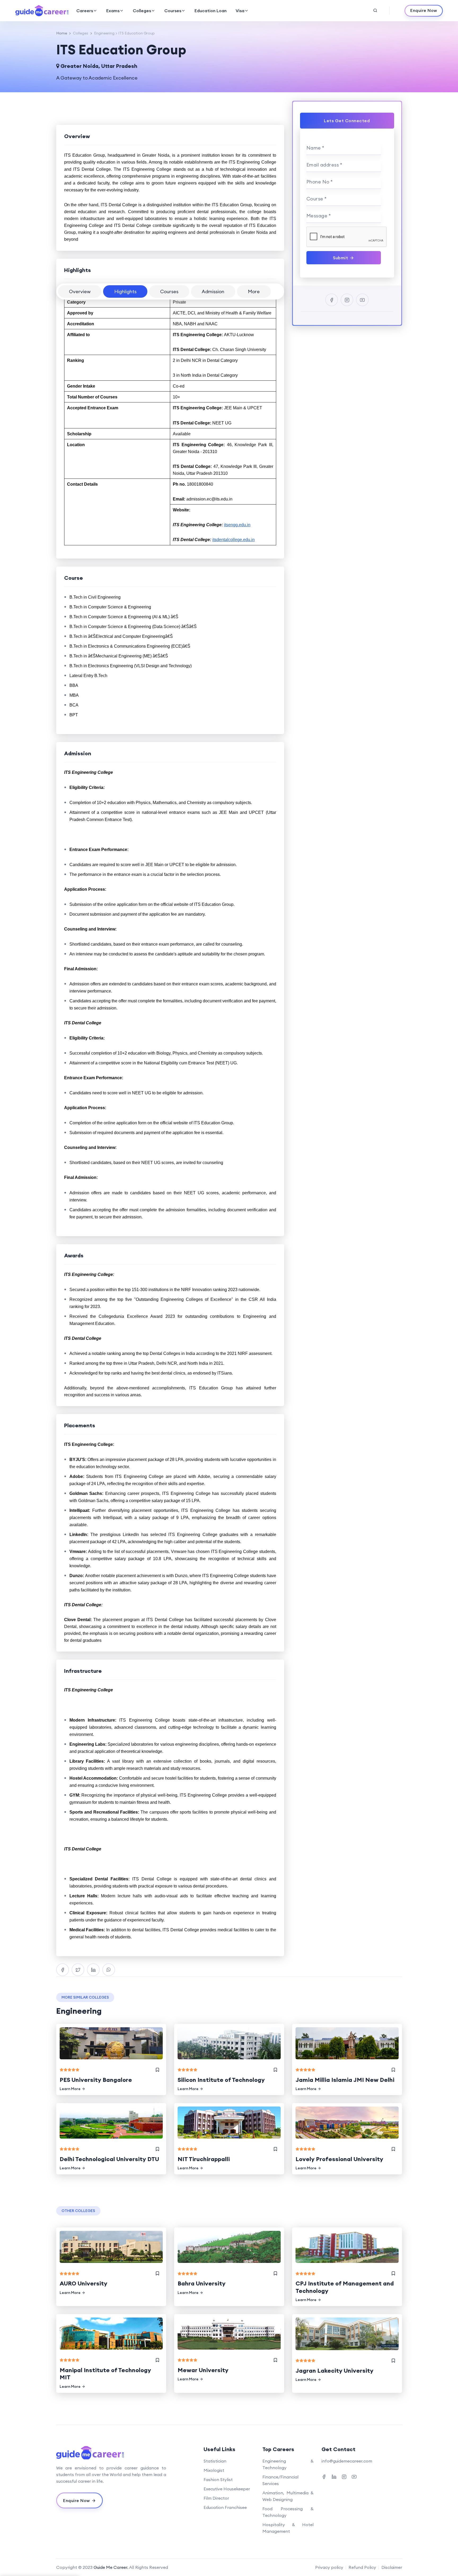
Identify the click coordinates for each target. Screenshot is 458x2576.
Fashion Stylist (218, 2480)
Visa (240, 11)
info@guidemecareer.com (347, 2461)
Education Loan (211, 11)
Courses (173, 11)
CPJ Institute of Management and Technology (345, 2287)
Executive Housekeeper (227, 2489)
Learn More (70, 2089)
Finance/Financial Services (280, 2480)
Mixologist (214, 2470)
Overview (80, 291)
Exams (113, 11)
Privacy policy (329, 2567)
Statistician (215, 2461)
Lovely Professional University (339, 2159)
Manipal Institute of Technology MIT (105, 2374)
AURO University (83, 2283)
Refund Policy (362, 2567)
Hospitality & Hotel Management (288, 2528)
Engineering (104, 33)
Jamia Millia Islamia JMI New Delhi (345, 2080)
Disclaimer (392, 2567)
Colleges (142, 11)
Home (62, 33)
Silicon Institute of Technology (221, 2080)
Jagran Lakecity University (334, 2371)
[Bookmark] (157, 2070)
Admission (213, 291)
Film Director (216, 2498)
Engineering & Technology (288, 2464)
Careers (85, 11)
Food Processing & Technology (288, 2512)
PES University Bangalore (96, 2080)
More (254, 291)
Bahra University (202, 2283)
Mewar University (203, 2370)
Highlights (125, 291)
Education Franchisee (225, 2507)
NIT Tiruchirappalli (204, 2159)
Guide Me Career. (111, 2567)
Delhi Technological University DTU (109, 2159)
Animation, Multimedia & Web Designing (288, 2496)
